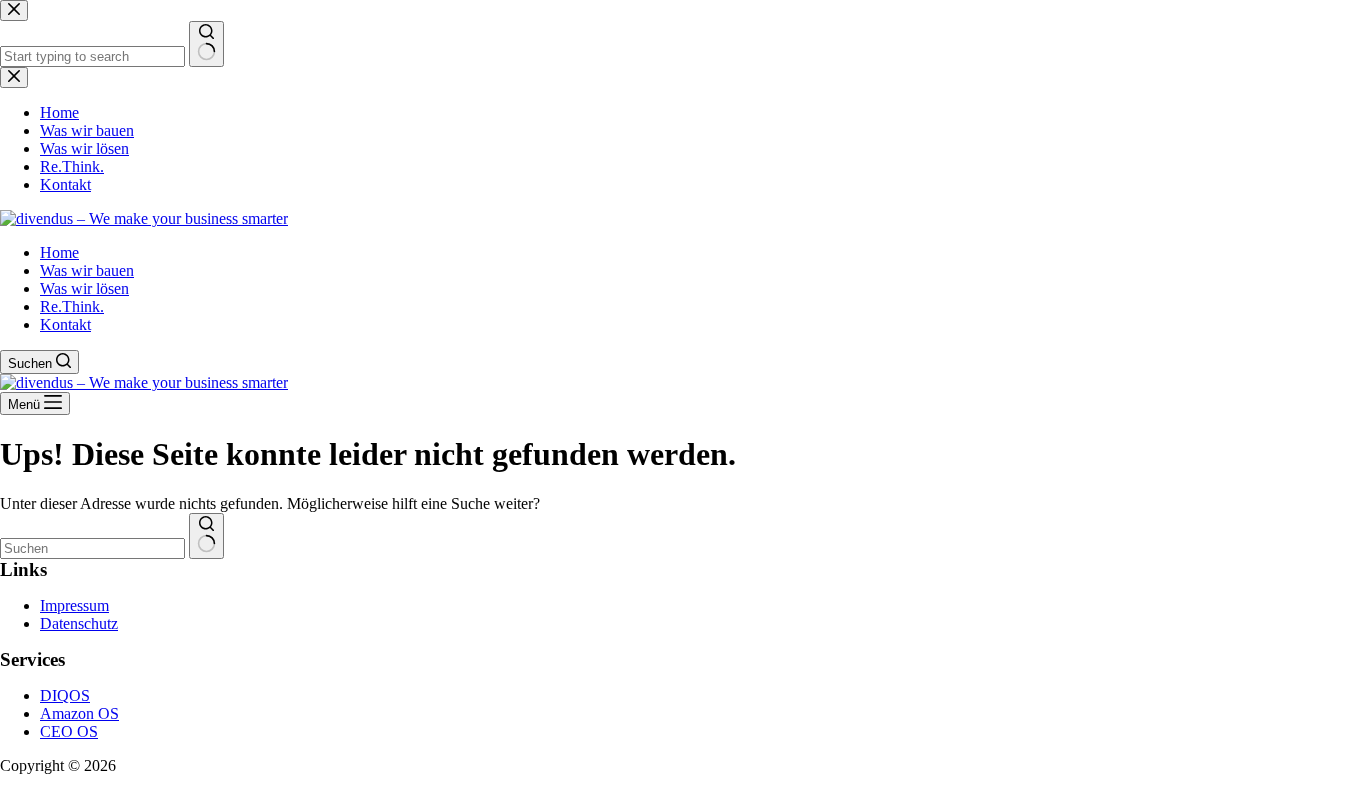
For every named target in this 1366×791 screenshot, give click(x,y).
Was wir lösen (84, 288)
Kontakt (65, 324)
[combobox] (92, 548)
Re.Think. (72, 306)
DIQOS (65, 695)
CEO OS (69, 731)
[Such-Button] (206, 536)
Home (59, 252)
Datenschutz (79, 623)
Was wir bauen (87, 270)
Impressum (74, 605)
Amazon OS (79, 713)
